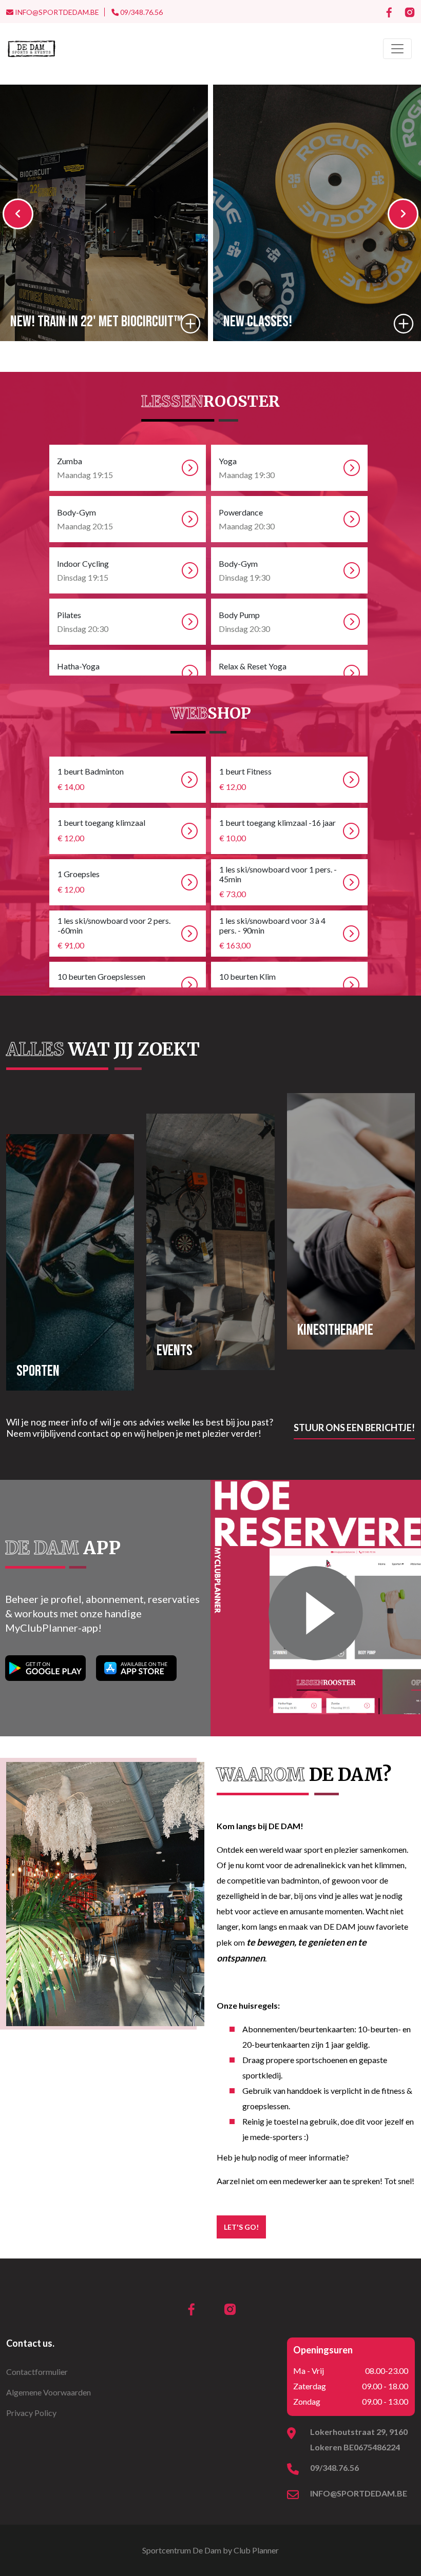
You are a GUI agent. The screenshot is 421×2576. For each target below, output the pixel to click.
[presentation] (18, 214)
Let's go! (241, 2227)
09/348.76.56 (141, 12)
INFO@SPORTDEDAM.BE (56, 12)
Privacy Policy (31, 2413)
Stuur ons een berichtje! (354, 1428)
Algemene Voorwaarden (49, 2392)
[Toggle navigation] (397, 49)
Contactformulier (37, 2372)
